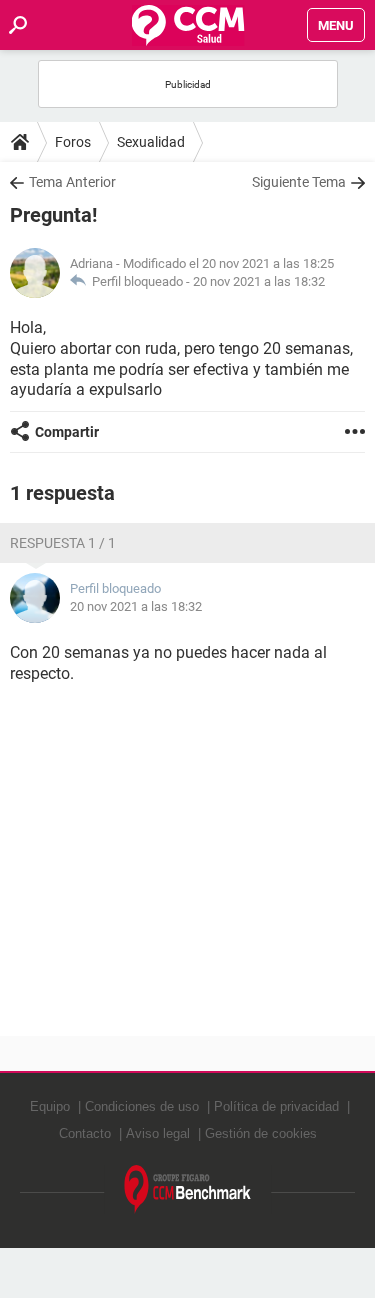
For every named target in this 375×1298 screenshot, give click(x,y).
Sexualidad (151, 142)
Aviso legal (158, 1133)
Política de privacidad (276, 1106)
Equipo (50, 1106)
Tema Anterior (72, 182)
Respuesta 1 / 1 (63, 543)
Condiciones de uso (142, 1106)
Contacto (85, 1133)
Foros (73, 142)
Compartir (67, 432)
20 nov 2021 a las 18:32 (259, 281)
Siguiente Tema (299, 182)
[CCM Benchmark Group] (188, 1189)
